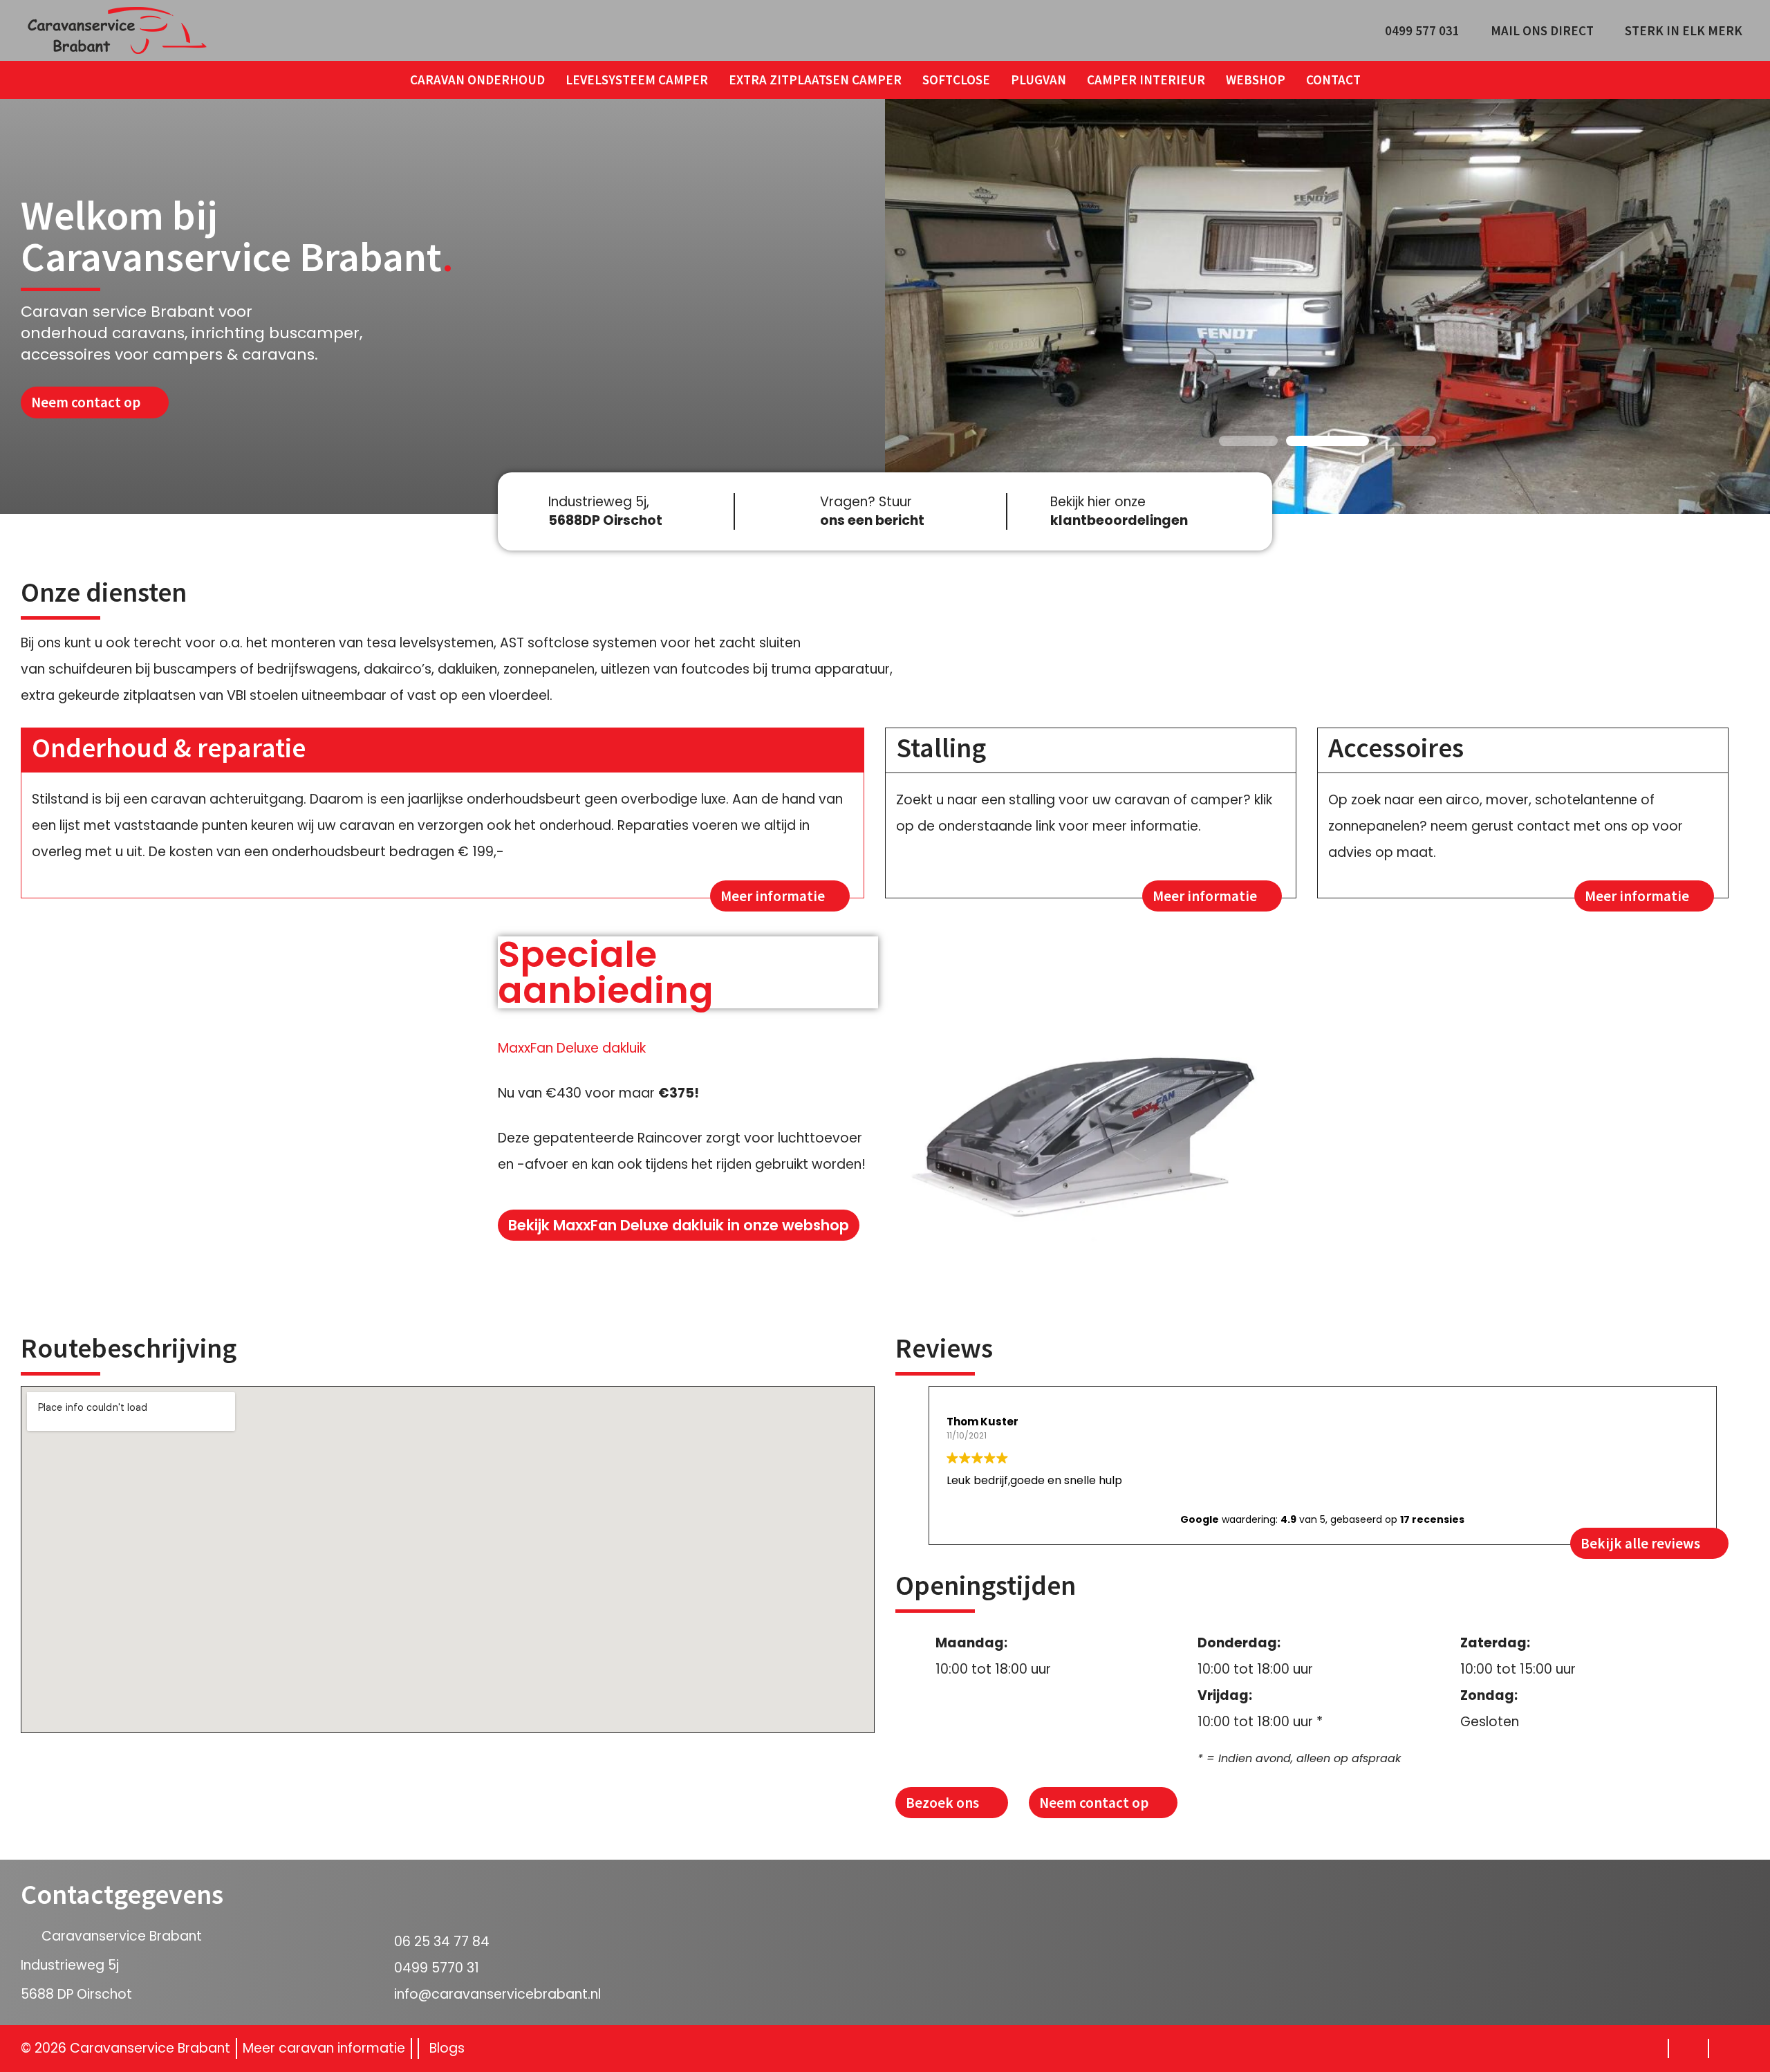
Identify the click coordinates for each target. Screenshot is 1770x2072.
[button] (1248, 441)
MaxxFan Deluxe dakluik (572, 1048)
